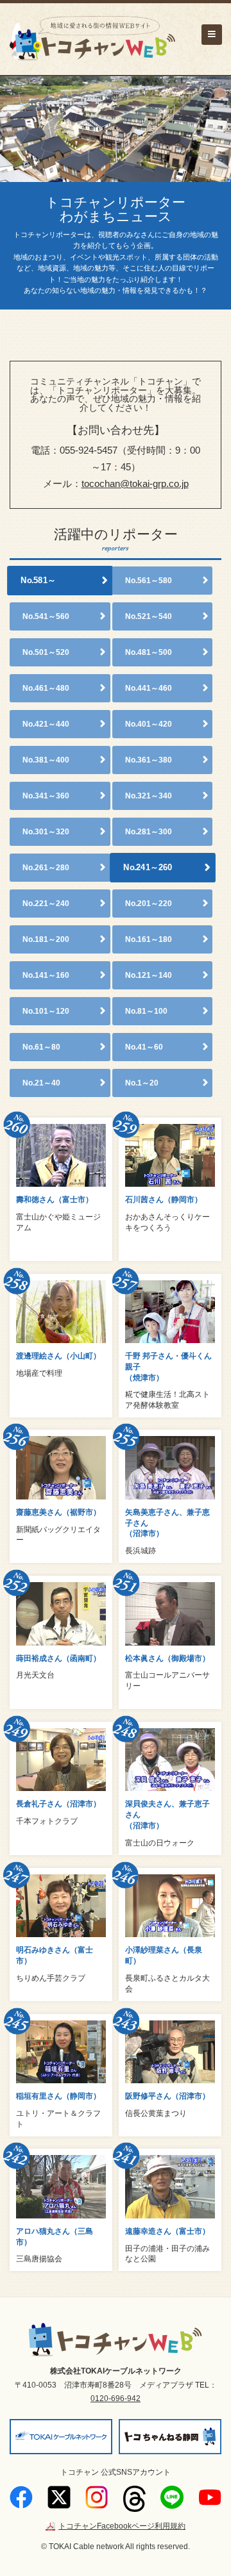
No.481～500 (149, 652)
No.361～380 (149, 760)
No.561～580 (149, 581)
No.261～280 (46, 868)
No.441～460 (149, 688)
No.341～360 (46, 796)
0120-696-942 (116, 2398)
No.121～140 (149, 975)
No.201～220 (149, 904)
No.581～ (38, 581)
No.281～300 (149, 832)
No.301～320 (46, 832)
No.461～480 (46, 688)
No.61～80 (41, 1047)
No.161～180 (149, 939)
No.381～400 (46, 760)
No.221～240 (46, 904)
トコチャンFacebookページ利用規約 (122, 2526)
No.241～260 (148, 868)
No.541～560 (46, 616)
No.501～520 (46, 652)
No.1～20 (142, 1083)
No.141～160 (46, 975)
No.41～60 (144, 1047)
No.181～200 (46, 939)
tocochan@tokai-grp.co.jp (135, 483)
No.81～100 (146, 1011)
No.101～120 (46, 1011)
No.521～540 (149, 616)
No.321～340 (149, 796)
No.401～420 (149, 724)
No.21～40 (41, 1083)
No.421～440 (46, 724)
